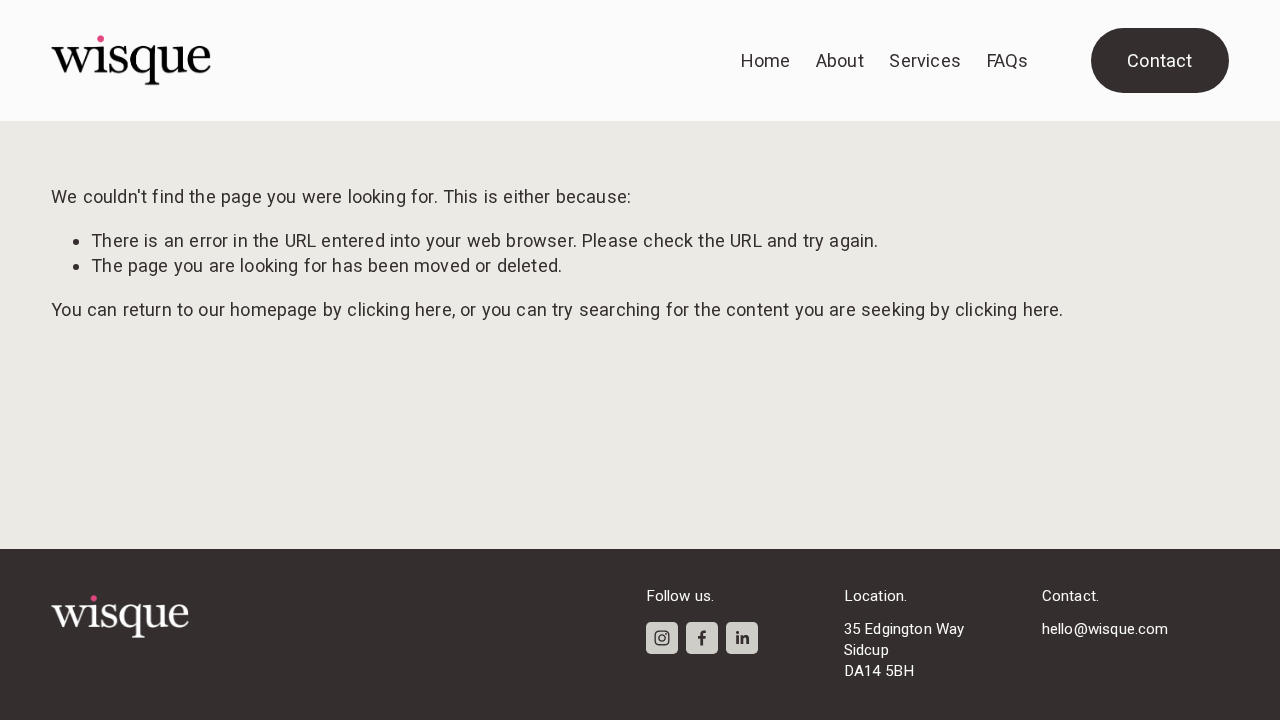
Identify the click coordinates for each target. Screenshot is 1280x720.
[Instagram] (662, 638)
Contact (1159, 60)
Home (766, 60)
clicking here (399, 309)
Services (924, 60)
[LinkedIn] (742, 638)
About (840, 60)
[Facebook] (702, 638)
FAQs (1008, 60)
